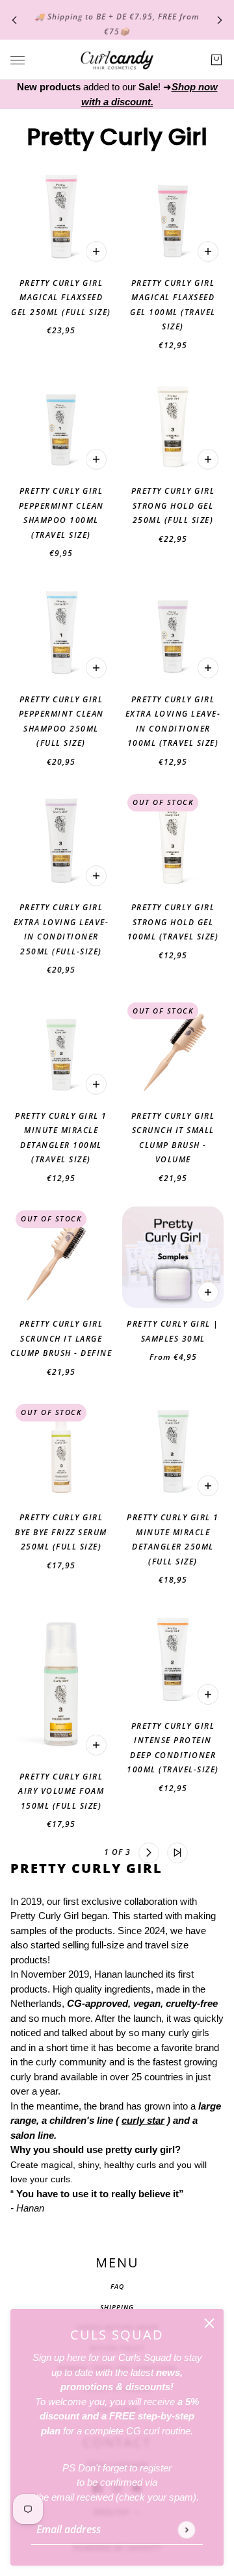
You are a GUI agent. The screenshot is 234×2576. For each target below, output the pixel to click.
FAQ (117, 2286)
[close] (209, 2323)
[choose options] (208, 1292)
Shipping (117, 2307)
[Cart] (216, 60)
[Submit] (186, 2530)
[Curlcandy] (117, 60)
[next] (220, 20)
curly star (143, 2120)
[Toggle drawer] (18, 60)
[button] (57, 1853)
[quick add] (96, 251)
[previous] (14, 20)
